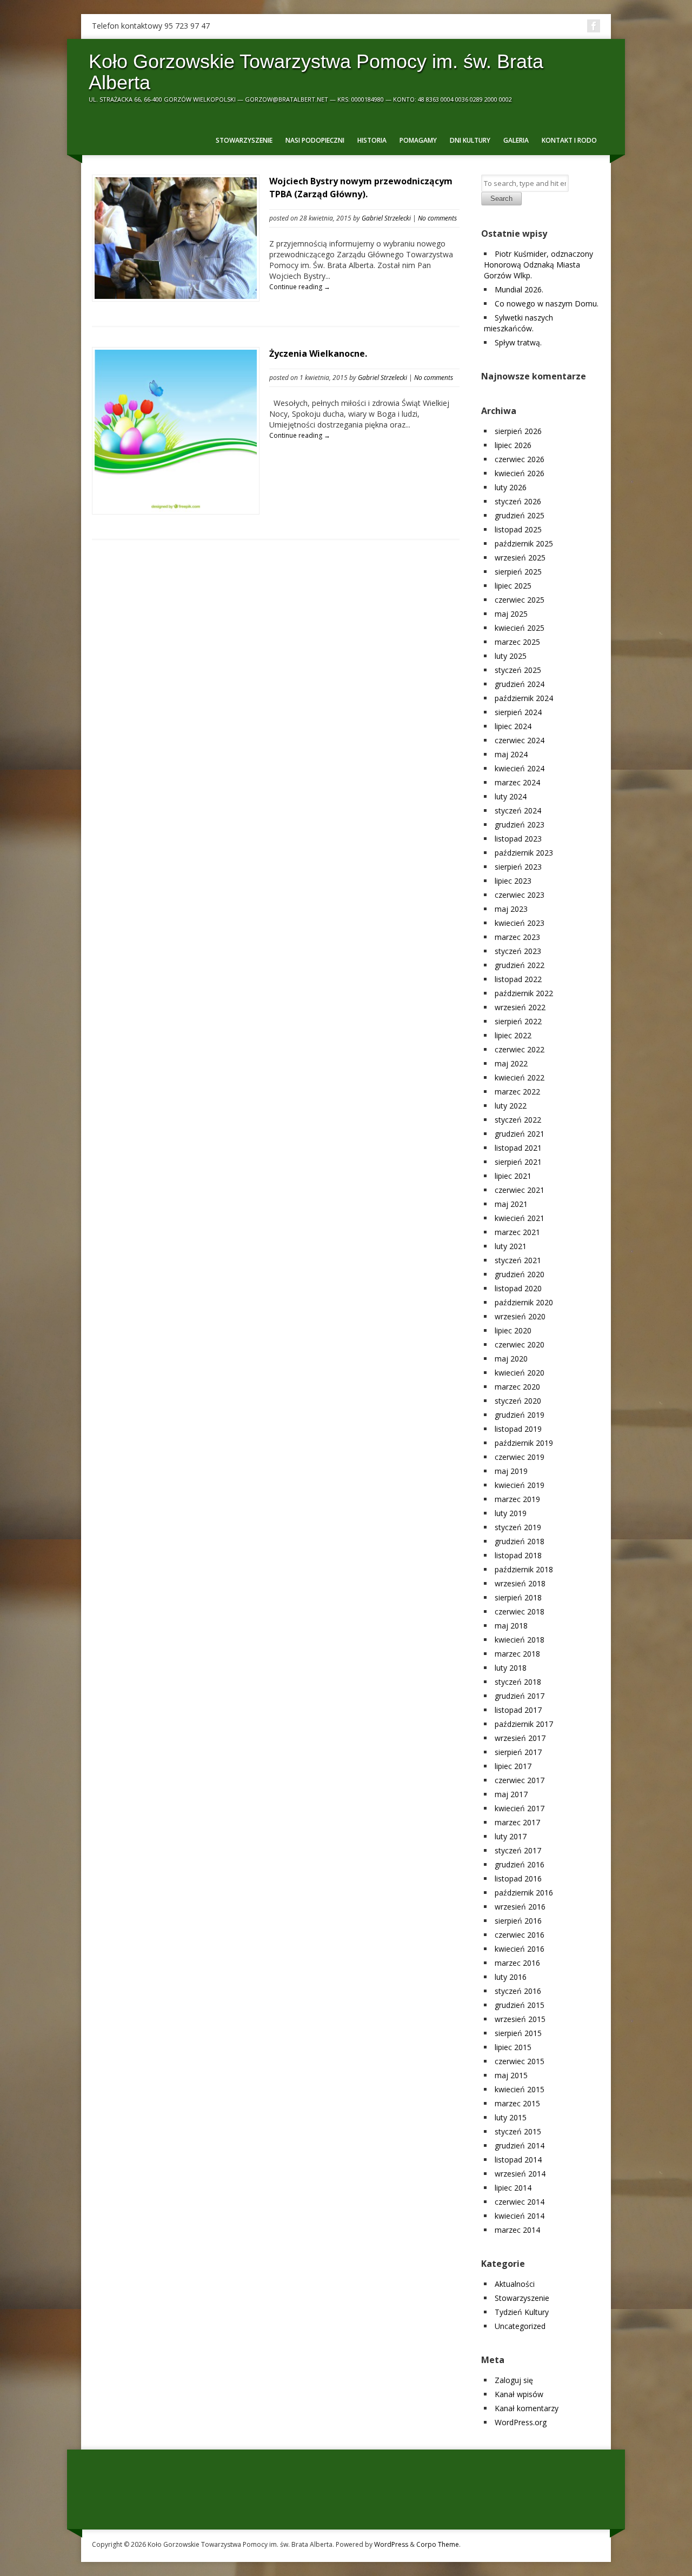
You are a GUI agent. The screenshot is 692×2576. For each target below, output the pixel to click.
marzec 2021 (517, 1232)
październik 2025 (524, 543)
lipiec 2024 (513, 726)
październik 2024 (524, 698)
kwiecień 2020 (520, 1373)
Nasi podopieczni (315, 140)
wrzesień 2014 (520, 2174)
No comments (437, 218)
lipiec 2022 (513, 1035)
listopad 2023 (518, 839)
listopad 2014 (518, 2160)
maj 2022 (511, 1063)
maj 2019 (511, 1471)
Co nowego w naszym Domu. (547, 303)
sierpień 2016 (518, 1921)
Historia (372, 140)
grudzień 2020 (520, 1274)
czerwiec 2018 (520, 1611)
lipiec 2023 (513, 881)
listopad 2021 (518, 1148)
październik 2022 (524, 993)
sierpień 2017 (518, 1752)
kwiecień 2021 (520, 1218)
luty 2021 (511, 1246)
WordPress (391, 2544)
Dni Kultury (470, 140)
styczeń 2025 (518, 670)
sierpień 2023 (518, 867)
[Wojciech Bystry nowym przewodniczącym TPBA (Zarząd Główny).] (176, 296)
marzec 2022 (517, 1092)
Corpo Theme (438, 2544)
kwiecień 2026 (520, 473)
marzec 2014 (517, 2230)
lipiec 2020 (513, 1330)
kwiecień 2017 (520, 1808)
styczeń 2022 (518, 1120)
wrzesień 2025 (520, 558)
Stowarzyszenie (244, 140)
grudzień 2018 (520, 1541)
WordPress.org (521, 2422)
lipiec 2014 (513, 2188)
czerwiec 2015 (520, 2061)
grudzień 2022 (520, 965)
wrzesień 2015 (520, 2019)
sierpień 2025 (518, 572)
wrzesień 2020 (520, 1316)
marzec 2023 (517, 937)
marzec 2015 (517, 2103)
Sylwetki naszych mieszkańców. (518, 323)
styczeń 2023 (518, 951)
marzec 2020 (517, 1387)
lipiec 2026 (513, 445)
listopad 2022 (518, 979)
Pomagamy (418, 140)
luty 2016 (511, 1977)
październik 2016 (524, 1893)
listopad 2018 (518, 1555)
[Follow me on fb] (594, 26)
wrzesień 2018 (520, 1583)
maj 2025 (511, 614)
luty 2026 (511, 487)
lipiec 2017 (513, 1766)
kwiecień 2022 (520, 1077)
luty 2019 (511, 1513)
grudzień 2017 (520, 1696)
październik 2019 (524, 1443)
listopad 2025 (518, 529)
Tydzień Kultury (522, 2312)
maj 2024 (511, 754)
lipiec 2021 (513, 1176)
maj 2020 (511, 1359)
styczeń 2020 (518, 1401)
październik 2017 (524, 1724)
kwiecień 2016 (520, 1949)
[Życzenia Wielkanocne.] (176, 509)
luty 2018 (511, 1668)
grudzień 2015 (520, 2005)
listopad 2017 (518, 1710)
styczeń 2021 (518, 1260)
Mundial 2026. (519, 289)
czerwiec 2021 (520, 1190)
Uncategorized (520, 2326)
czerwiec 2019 (520, 1457)
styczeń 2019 (518, 1527)
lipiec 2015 (513, 2047)
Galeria (516, 140)
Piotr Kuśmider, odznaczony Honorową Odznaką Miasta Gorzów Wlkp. (538, 265)
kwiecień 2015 (520, 2089)
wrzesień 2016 (520, 1907)
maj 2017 (511, 1794)
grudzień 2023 (520, 825)
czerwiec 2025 (520, 600)
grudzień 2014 (520, 2145)
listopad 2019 (518, 1429)
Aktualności (515, 2284)
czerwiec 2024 (520, 740)
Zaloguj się (514, 2380)
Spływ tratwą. (518, 342)
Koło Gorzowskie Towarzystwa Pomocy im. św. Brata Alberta (316, 72)
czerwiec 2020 (520, 1344)
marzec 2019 (517, 1499)
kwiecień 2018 (520, 1640)
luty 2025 (511, 656)
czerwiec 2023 (520, 895)
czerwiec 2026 (520, 459)
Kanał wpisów (519, 2394)
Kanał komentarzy (527, 2408)
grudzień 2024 (520, 684)
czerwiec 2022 (520, 1049)
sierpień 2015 (518, 2033)
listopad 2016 (518, 1878)
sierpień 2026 (518, 431)
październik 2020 (524, 1302)
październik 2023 (524, 853)
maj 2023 (511, 909)
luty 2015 (511, 2117)
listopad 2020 (518, 1288)
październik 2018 (524, 1569)
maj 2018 (511, 1626)
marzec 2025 (517, 642)
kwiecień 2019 (520, 1485)
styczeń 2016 (518, 1991)
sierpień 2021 (518, 1162)
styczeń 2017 (518, 1850)
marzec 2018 (517, 1654)
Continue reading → (300, 287)
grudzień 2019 (520, 1415)
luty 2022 (511, 1106)
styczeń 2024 (518, 810)
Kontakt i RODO (569, 140)
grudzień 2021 (520, 1134)
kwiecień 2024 (520, 768)
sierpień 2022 (518, 1021)
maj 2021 (511, 1204)
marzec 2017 (517, 1822)
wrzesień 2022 (520, 1007)
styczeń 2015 (518, 2131)
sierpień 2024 (518, 712)
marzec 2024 (517, 782)
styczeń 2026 (518, 501)
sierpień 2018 (518, 1597)
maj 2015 (511, 2075)
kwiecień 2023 (520, 923)
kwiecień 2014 (520, 2216)
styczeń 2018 (518, 1682)
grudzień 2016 (520, 1864)
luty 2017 (511, 1836)
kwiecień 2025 (520, 628)
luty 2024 (511, 796)
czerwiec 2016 (520, 1935)
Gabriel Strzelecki (386, 218)
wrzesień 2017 (520, 1738)
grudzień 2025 (520, 515)
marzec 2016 (517, 1963)
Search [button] (501, 199)
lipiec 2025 (513, 586)
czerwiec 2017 (520, 1780)
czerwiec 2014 (520, 2202)
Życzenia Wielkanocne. (318, 353)
